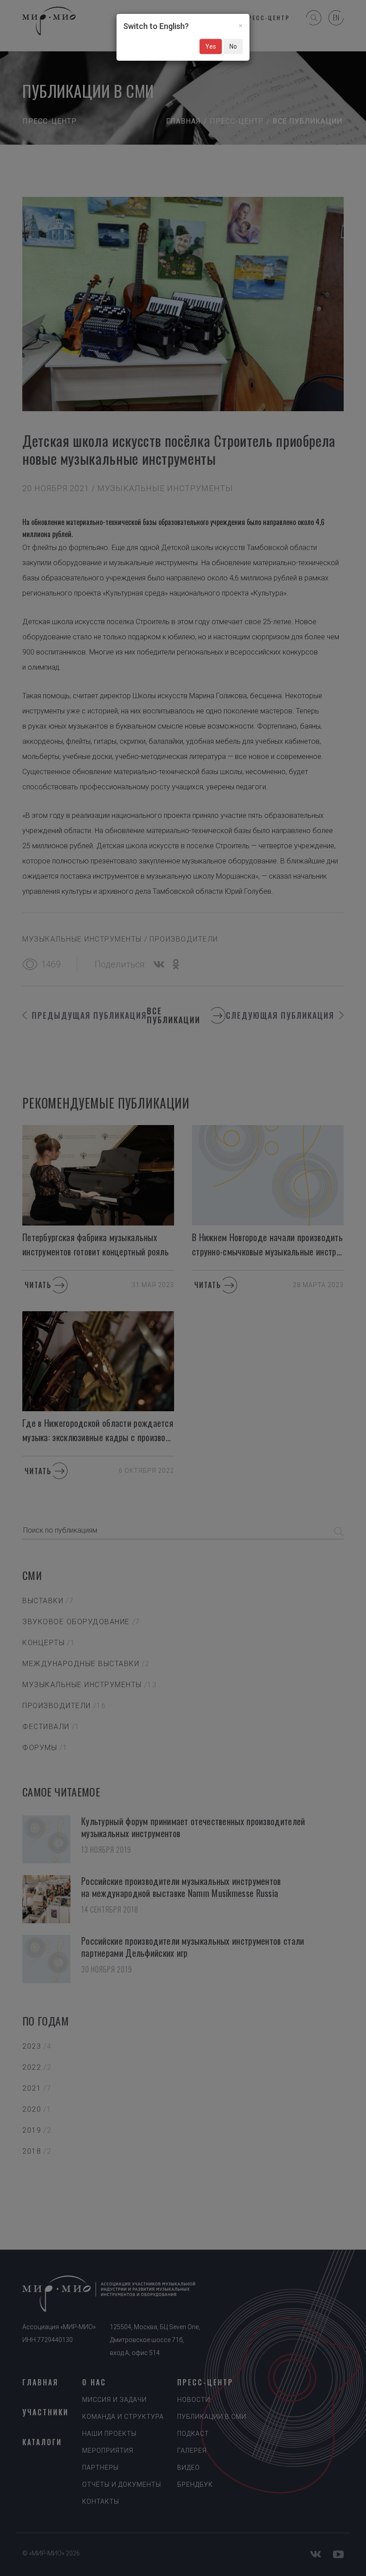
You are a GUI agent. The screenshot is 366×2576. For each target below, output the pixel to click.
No (233, 46)
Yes (211, 46)
